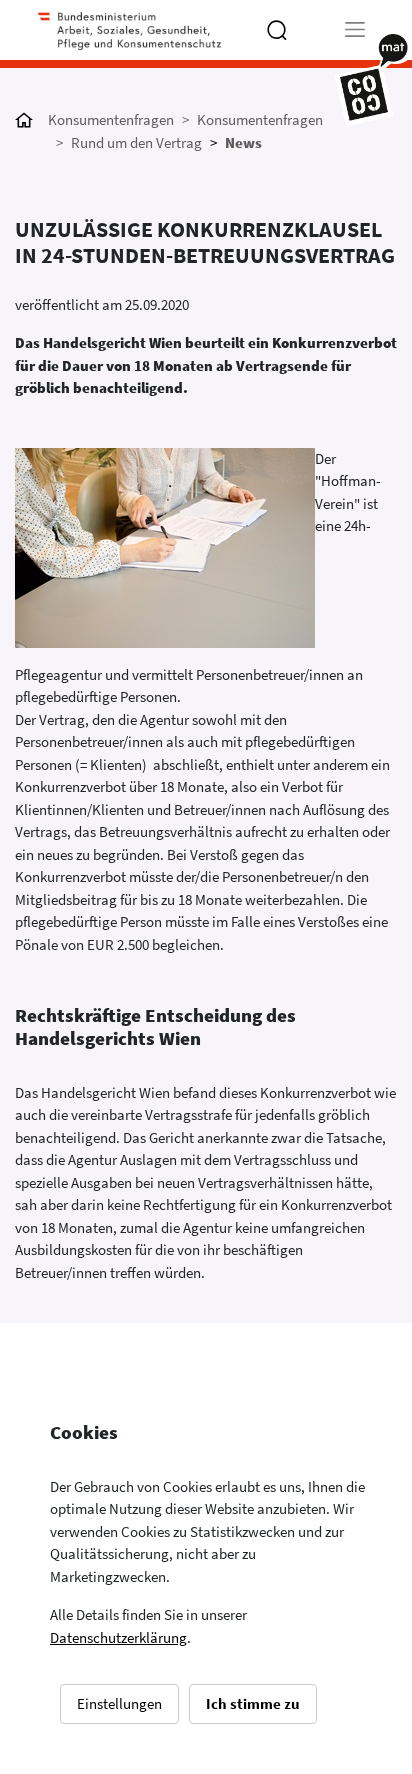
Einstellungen (119, 1703)
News (243, 142)
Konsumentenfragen (111, 119)
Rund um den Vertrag (136, 142)
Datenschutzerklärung (118, 1637)
